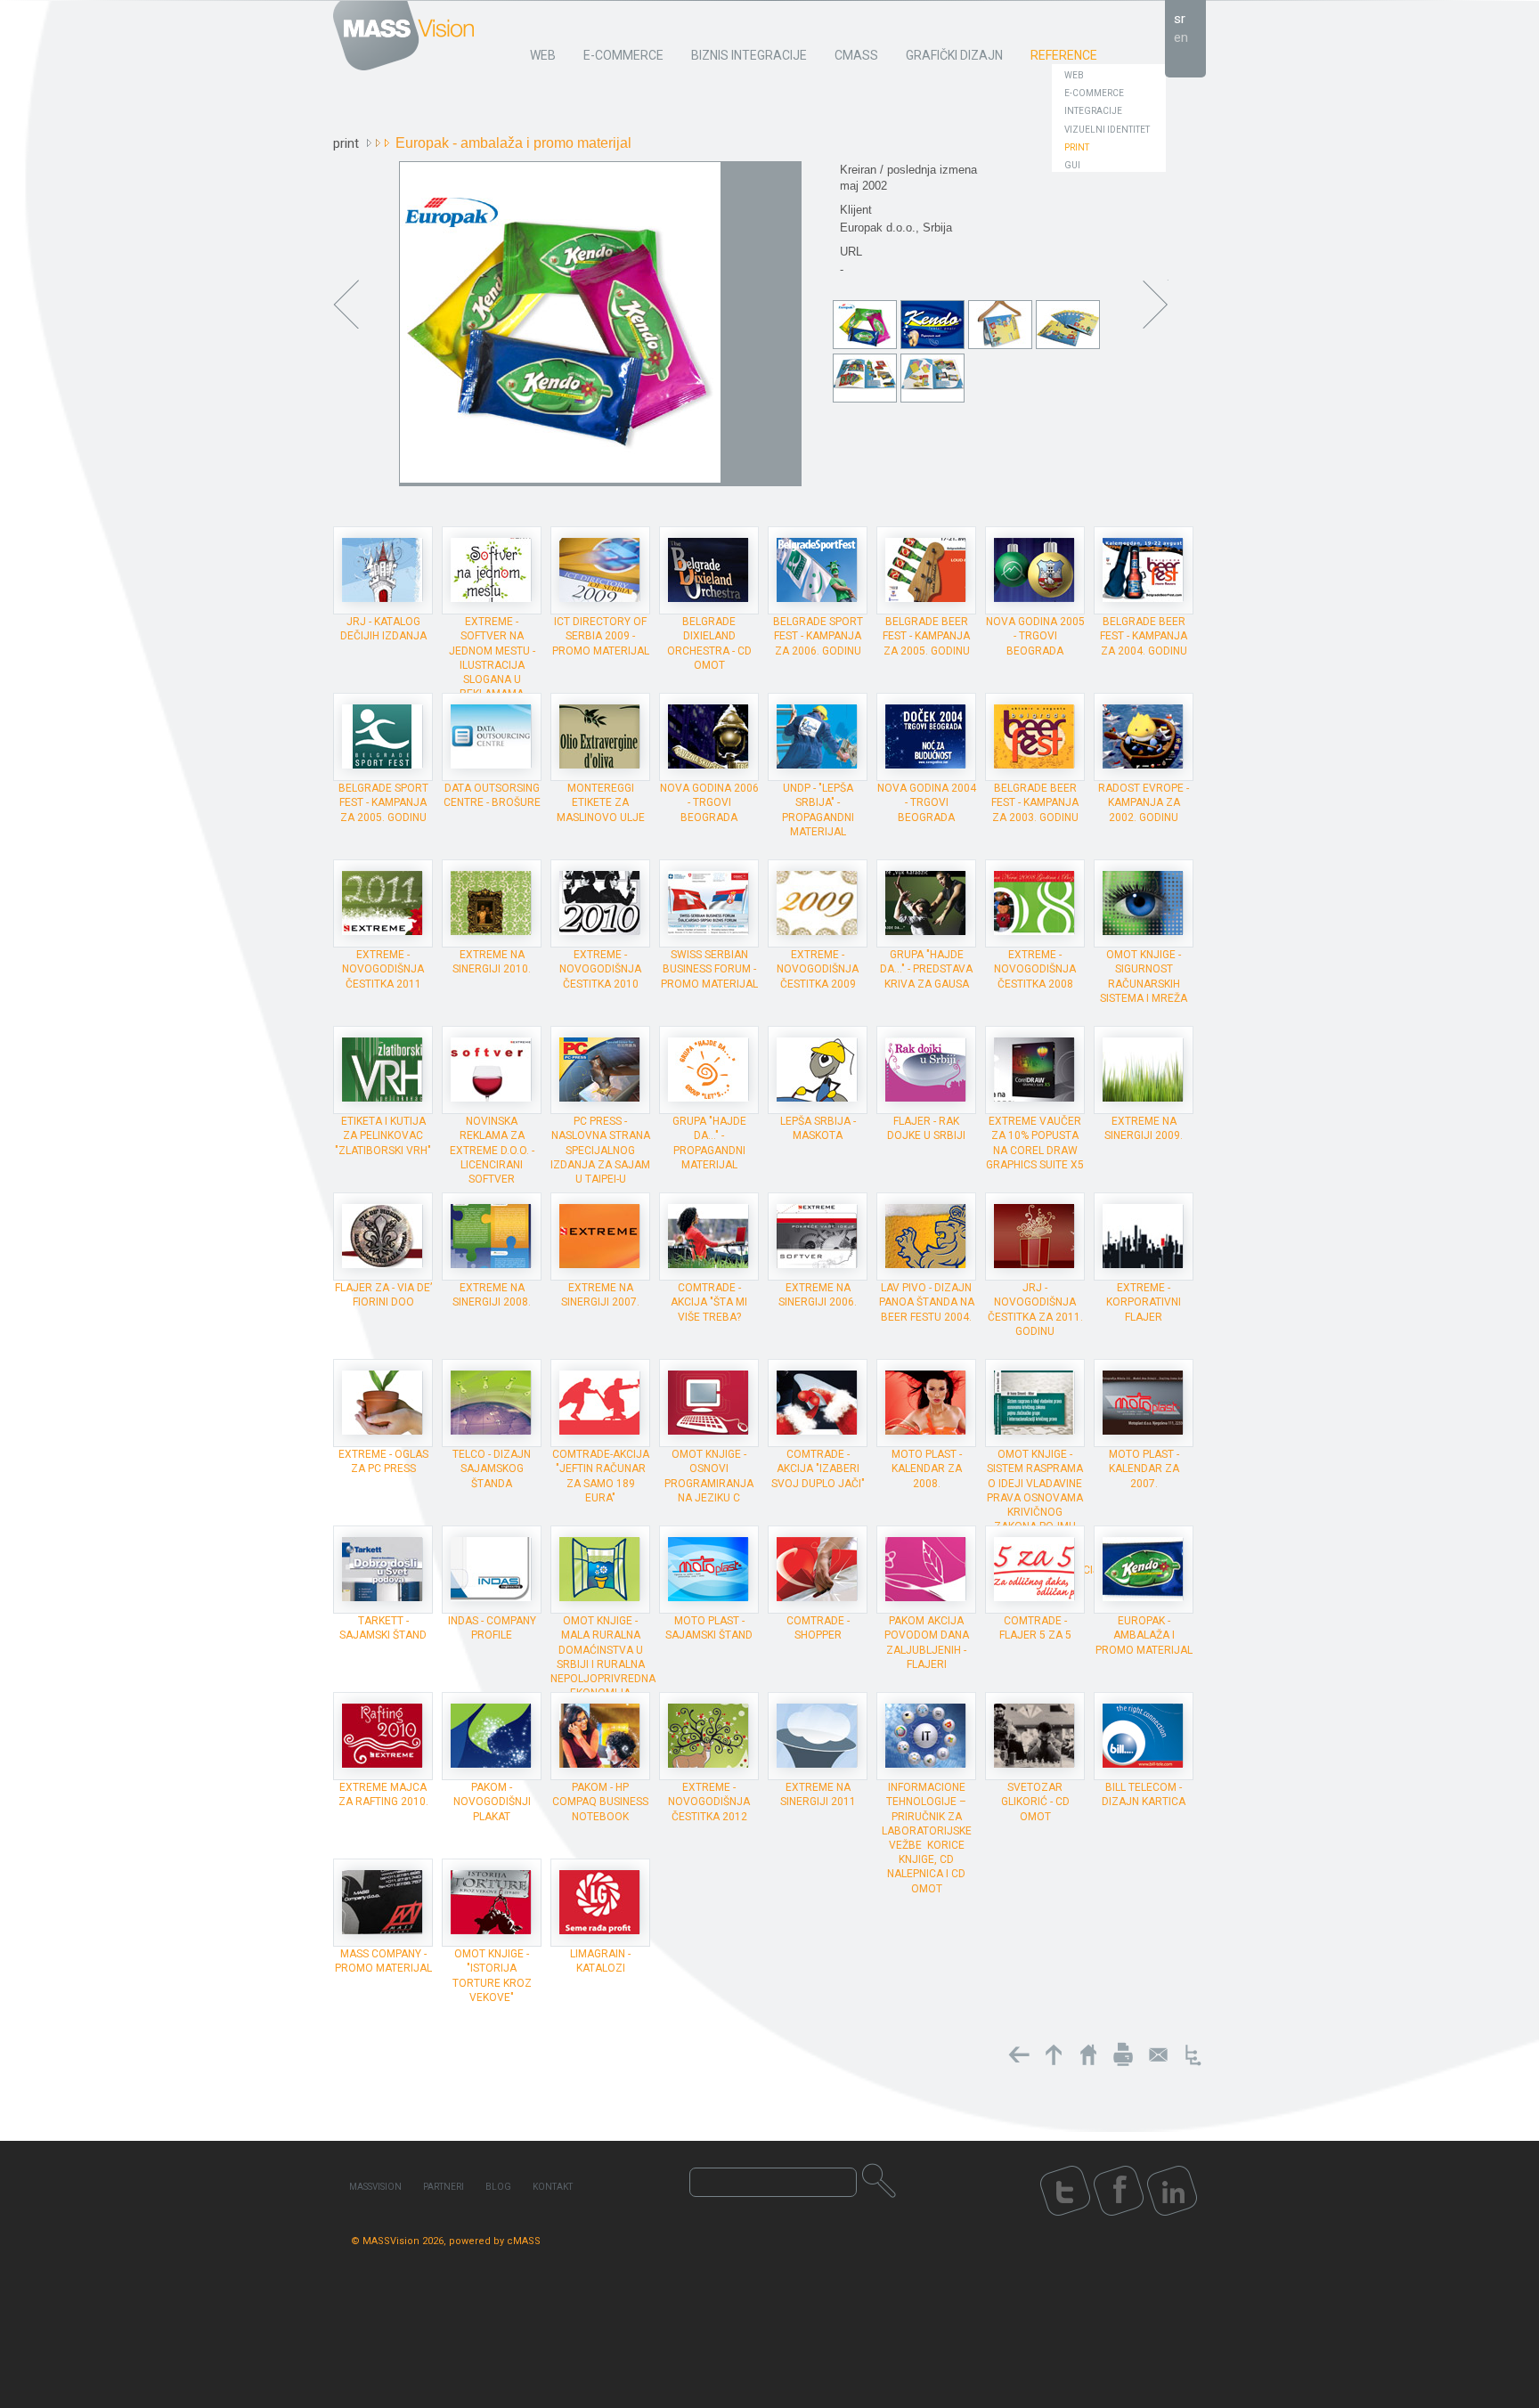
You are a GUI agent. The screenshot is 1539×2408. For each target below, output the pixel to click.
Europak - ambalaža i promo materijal (1144, 1635)
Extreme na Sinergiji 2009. (1144, 1128)
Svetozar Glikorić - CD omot (1035, 1802)
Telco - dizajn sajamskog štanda (492, 1468)
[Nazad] (1019, 2054)
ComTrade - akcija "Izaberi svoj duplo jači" (818, 1468)
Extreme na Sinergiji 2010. (492, 962)
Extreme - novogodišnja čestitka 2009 (818, 969)
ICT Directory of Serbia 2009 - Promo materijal (601, 636)
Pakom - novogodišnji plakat (492, 1802)
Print (1077, 147)
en (1181, 37)
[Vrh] (1054, 2054)
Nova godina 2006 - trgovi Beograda (709, 802)
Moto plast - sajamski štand (709, 1628)
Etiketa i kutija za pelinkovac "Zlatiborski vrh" (383, 1135)
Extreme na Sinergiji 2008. (492, 1295)
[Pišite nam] (1158, 2054)
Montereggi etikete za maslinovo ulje (601, 802)
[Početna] (1088, 2054)
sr (1180, 19)
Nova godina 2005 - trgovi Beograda (1035, 636)
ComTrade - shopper (818, 1628)
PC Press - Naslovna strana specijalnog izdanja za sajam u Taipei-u (600, 1150)
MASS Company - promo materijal (383, 1961)
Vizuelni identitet (1107, 130)
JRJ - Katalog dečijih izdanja (383, 629)
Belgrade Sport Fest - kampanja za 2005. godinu (383, 802)
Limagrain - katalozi (600, 1961)
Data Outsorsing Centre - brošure (492, 795)
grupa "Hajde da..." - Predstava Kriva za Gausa (926, 969)
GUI (1072, 165)
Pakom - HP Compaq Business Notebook (600, 1802)
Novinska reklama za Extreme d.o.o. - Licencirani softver (492, 1150)
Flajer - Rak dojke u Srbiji (926, 1128)
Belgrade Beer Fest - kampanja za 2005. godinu (926, 636)
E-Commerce (1094, 93)
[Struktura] (1193, 2054)
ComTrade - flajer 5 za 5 (1035, 1628)
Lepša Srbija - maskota (818, 1128)
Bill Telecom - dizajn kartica (1144, 1794)
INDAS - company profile (492, 1628)
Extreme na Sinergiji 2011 (818, 1794)
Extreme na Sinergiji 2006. (818, 1295)
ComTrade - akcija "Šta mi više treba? (709, 1302)
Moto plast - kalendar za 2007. (1144, 1468)
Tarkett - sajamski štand (383, 1628)
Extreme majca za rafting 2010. (383, 1794)
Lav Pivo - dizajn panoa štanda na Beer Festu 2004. (927, 1302)
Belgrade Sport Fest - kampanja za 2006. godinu (818, 636)
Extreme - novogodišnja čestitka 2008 (1035, 969)
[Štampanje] (1123, 2054)
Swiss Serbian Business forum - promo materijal (709, 969)
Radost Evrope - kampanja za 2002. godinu (1144, 802)
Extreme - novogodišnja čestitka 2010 (600, 969)
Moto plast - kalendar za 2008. (927, 1468)
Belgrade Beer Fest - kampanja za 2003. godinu (1035, 802)
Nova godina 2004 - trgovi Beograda (927, 802)
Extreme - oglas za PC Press (383, 1461)
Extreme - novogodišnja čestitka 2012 (709, 1802)
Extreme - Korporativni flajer (1144, 1302)
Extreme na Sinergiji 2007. (600, 1295)
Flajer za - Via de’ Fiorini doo (383, 1295)
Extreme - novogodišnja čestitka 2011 (383, 969)
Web (1074, 75)
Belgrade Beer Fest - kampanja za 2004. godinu (1144, 636)
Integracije (1093, 111)
